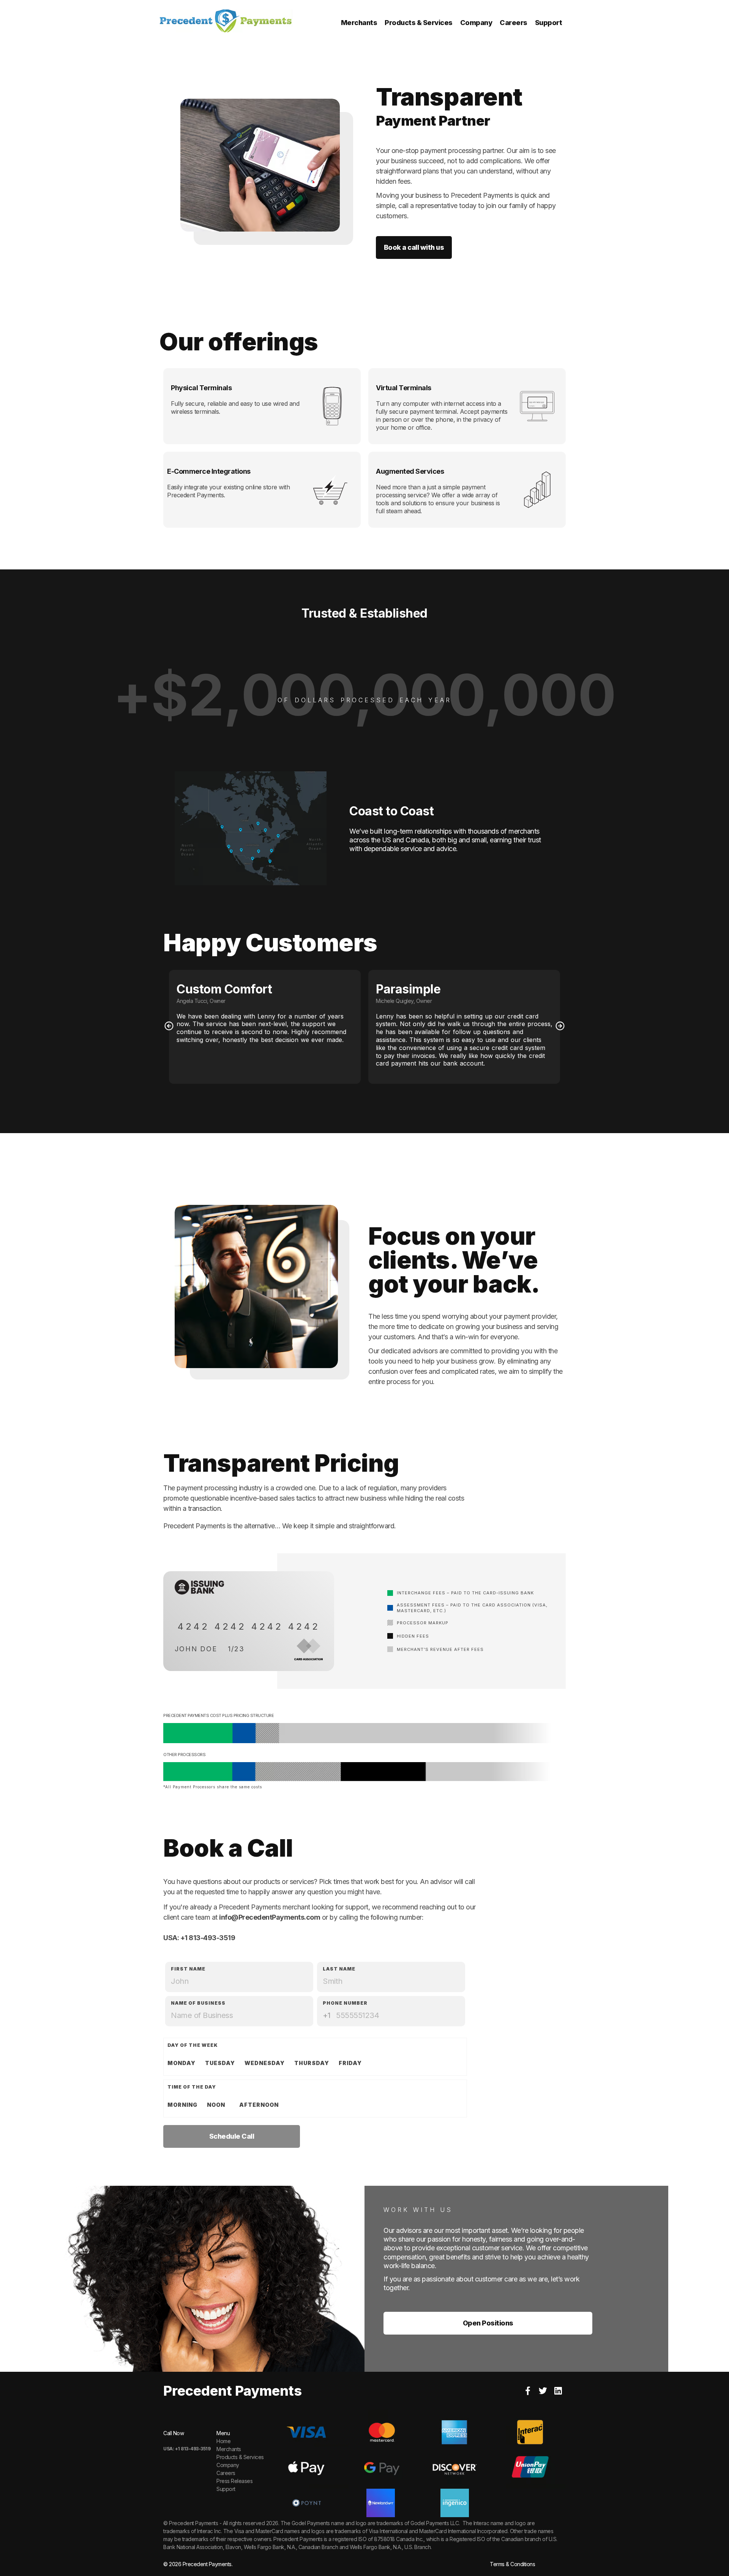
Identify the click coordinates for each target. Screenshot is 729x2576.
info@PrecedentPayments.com (270, 1917)
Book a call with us (414, 247)
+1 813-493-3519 (208, 1938)
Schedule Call (232, 2136)
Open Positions (488, 2323)
